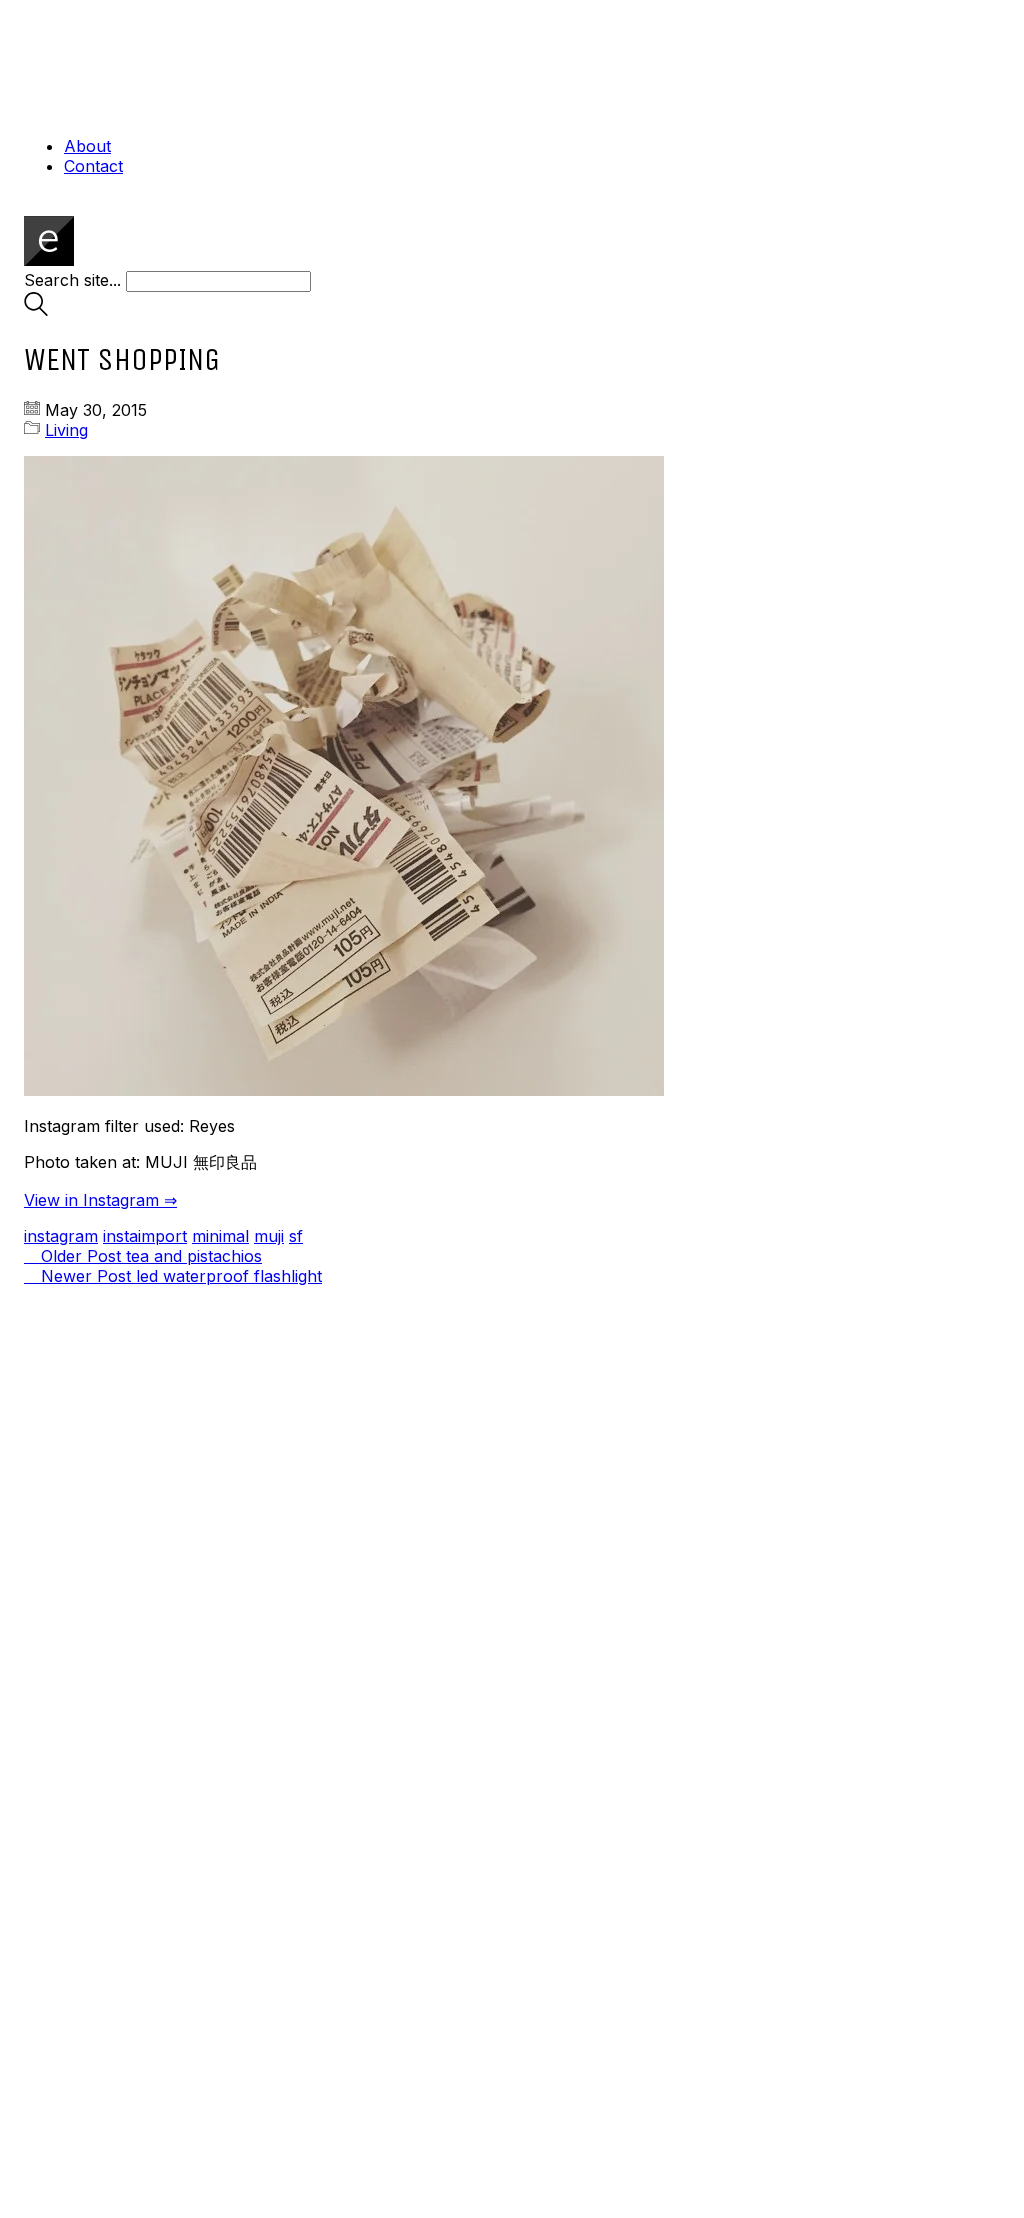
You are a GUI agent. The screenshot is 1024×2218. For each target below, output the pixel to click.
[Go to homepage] (49, 260)
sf (296, 1236)
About (87, 146)
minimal (220, 1236)
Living (66, 430)
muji (269, 1236)
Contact (93, 166)
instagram (61, 1236)
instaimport (145, 1236)
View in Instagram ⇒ (100, 1200)
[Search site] (36, 310)
